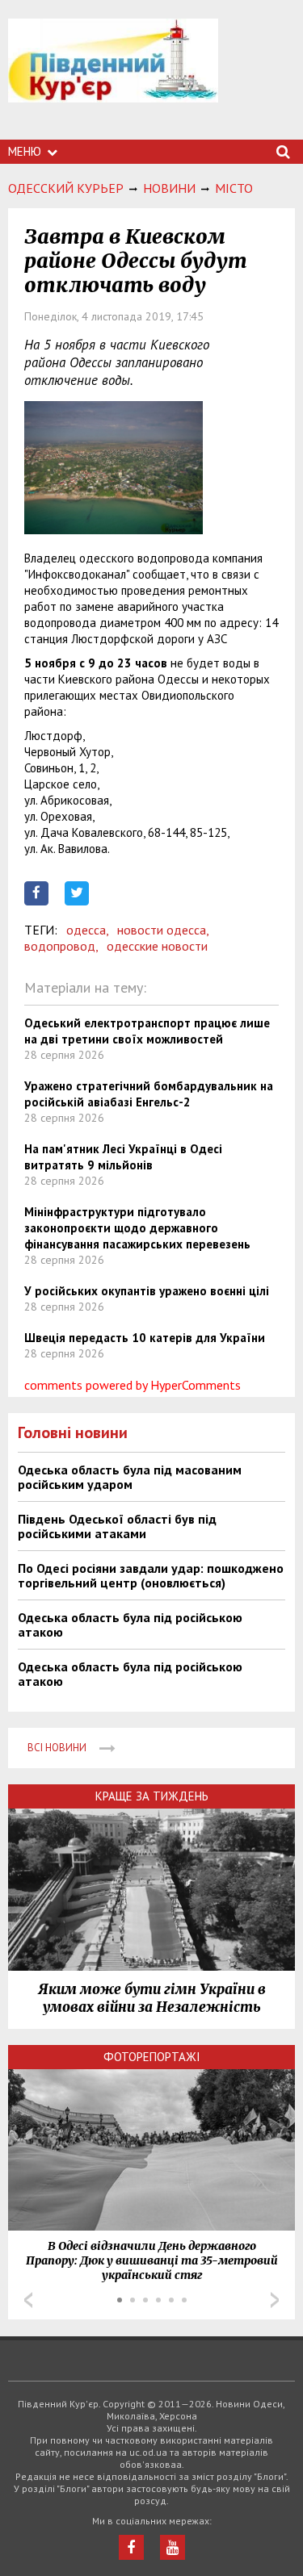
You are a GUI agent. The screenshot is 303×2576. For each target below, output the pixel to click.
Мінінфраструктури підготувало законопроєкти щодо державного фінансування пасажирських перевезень (137, 1228)
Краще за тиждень (152, 1796)
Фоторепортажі (152, 2057)
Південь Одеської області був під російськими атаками (117, 1526)
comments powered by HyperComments (133, 1385)
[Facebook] (131, 2547)
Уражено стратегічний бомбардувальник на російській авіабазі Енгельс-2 (149, 1094)
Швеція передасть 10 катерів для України (145, 1338)
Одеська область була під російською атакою (130, 1625)
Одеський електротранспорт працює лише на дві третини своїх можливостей (147, 1031)
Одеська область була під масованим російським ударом (130, 1477)
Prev (28, 2300)
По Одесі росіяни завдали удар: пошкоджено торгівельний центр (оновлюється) (151, 1575)
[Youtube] (173, 2547)
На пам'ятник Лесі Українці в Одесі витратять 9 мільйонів (123, 1157)
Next (275, 2300)
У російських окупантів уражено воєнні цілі (147, 1291)
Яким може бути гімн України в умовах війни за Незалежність (152, 1998)
